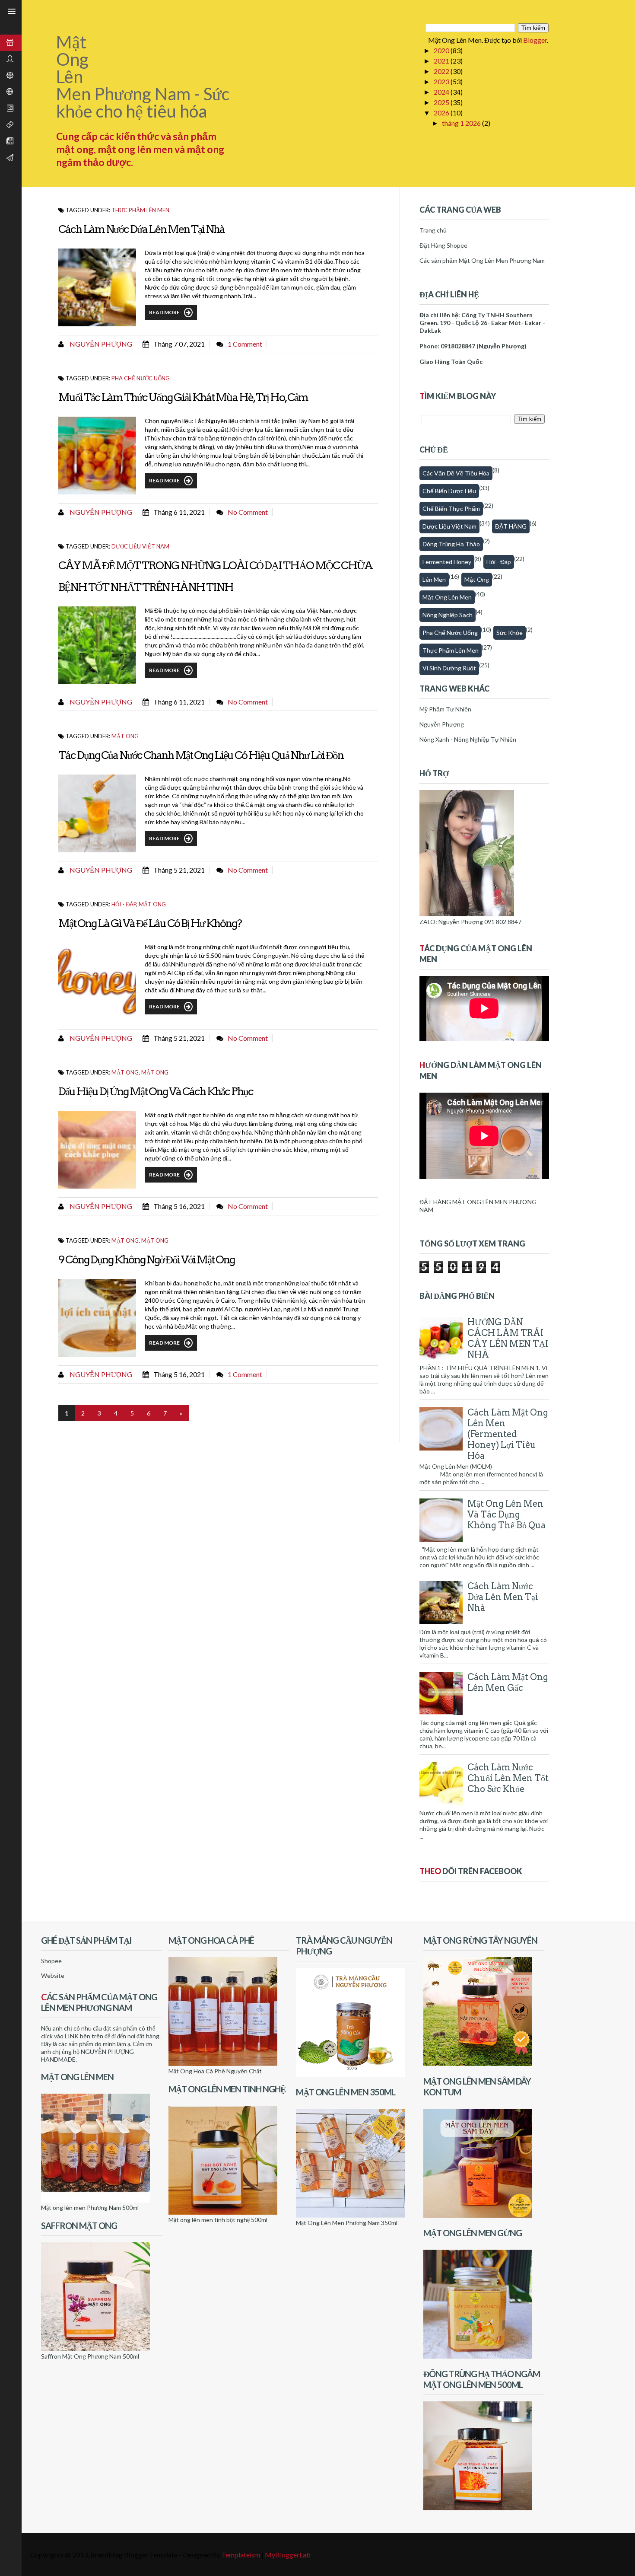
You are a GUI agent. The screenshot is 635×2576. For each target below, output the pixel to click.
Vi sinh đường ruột (449, 668)
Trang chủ (433, 230)
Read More (164, 312)
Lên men (434, 579)
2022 (442, 71)
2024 (442, 92)
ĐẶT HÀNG (511, 526)
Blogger (535, 40)
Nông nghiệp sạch (448, 615)
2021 (442, 61)
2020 (442, 50)
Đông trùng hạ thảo (451, 544)
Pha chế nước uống (141, 378)
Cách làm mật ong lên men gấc (508, 1682)
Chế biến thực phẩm (451, 509)
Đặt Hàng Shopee (443, 245)
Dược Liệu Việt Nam (140, 546)
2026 (442, 113)
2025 (442, 102)
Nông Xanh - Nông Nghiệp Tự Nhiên (468, 739)
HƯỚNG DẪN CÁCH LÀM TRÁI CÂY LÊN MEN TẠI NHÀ (508, 1338)
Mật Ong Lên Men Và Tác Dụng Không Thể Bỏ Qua (506, 1514)
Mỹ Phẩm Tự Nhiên (445, 709)
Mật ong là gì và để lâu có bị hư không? (150, 923)
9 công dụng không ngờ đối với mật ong (146, 1259)
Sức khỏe (510, 633)
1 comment (245, 344)
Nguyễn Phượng (100, 344)
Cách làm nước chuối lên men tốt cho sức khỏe (508, 1778)
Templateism (241, 2555)
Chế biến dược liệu (449, 491)
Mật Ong (125, 736)
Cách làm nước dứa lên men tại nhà (141, 229)
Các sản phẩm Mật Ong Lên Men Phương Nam (482, 260)
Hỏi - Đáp (124, 904)
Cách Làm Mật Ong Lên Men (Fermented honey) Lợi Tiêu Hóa (508, 1434)
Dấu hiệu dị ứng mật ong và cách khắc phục (156, 1091)
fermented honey (447, 562)
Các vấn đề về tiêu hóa (456, 473)
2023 (442, 81)
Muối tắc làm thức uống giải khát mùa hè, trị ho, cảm (183, 397)
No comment (248, 512)
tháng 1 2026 (462, 123)
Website (53, 1975)
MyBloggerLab (288, 2555)
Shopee (51, 1961)
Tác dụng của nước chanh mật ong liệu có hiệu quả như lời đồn (201, 755)
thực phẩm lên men (140, 210)
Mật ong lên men (447, 597)
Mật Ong (155, 1072)
